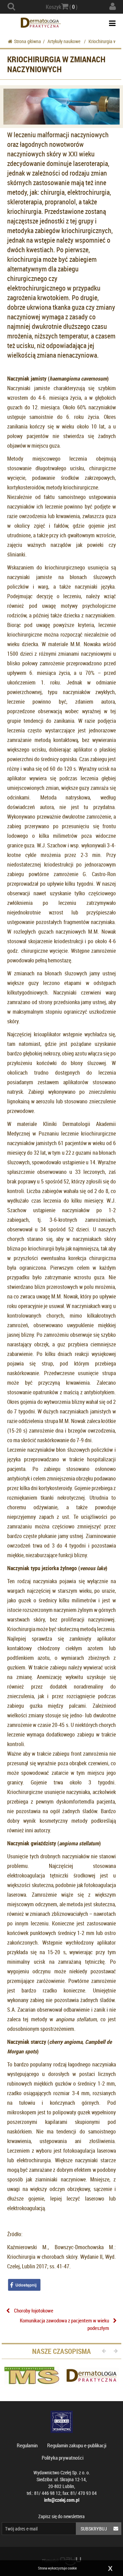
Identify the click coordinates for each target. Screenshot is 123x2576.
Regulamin (27, 2445)
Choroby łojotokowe (34, 2310)
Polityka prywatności (63, 2458)
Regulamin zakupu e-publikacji (77, 2445)
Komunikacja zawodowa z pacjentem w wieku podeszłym (64, 2324)
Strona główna (28, 41)
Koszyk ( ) (62, 7)
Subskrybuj (94, 2529)
